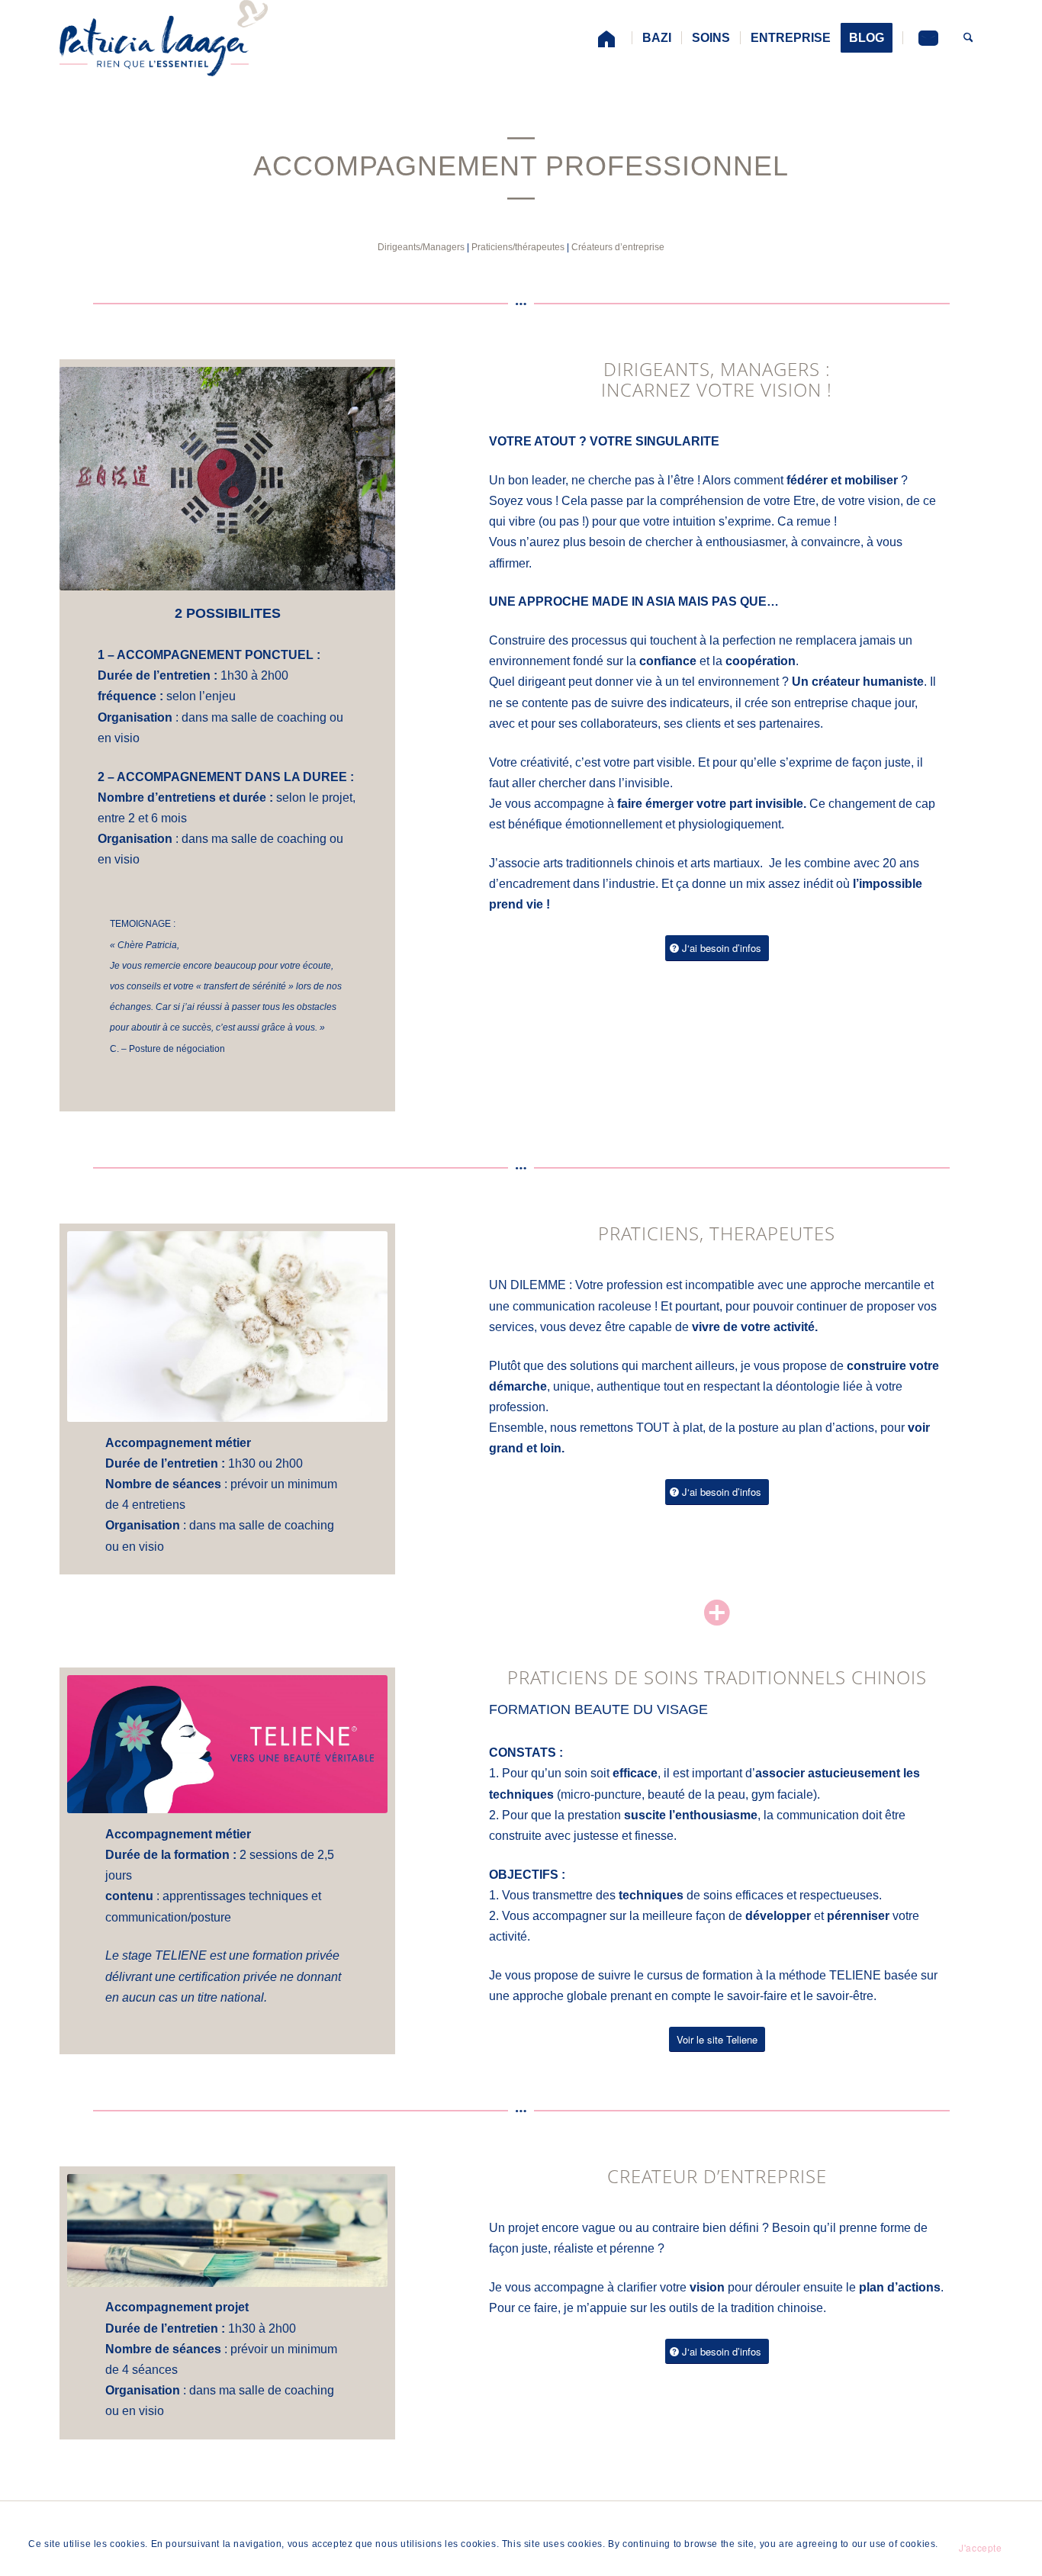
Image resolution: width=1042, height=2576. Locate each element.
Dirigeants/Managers (421, 247)
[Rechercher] (968, 38)
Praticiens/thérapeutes (518, 247)
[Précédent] (346, 916)
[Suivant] (380, 916)
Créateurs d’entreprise (618, 247)
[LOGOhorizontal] (164, 38)
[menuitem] (606, 38)
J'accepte (980, 2547)
